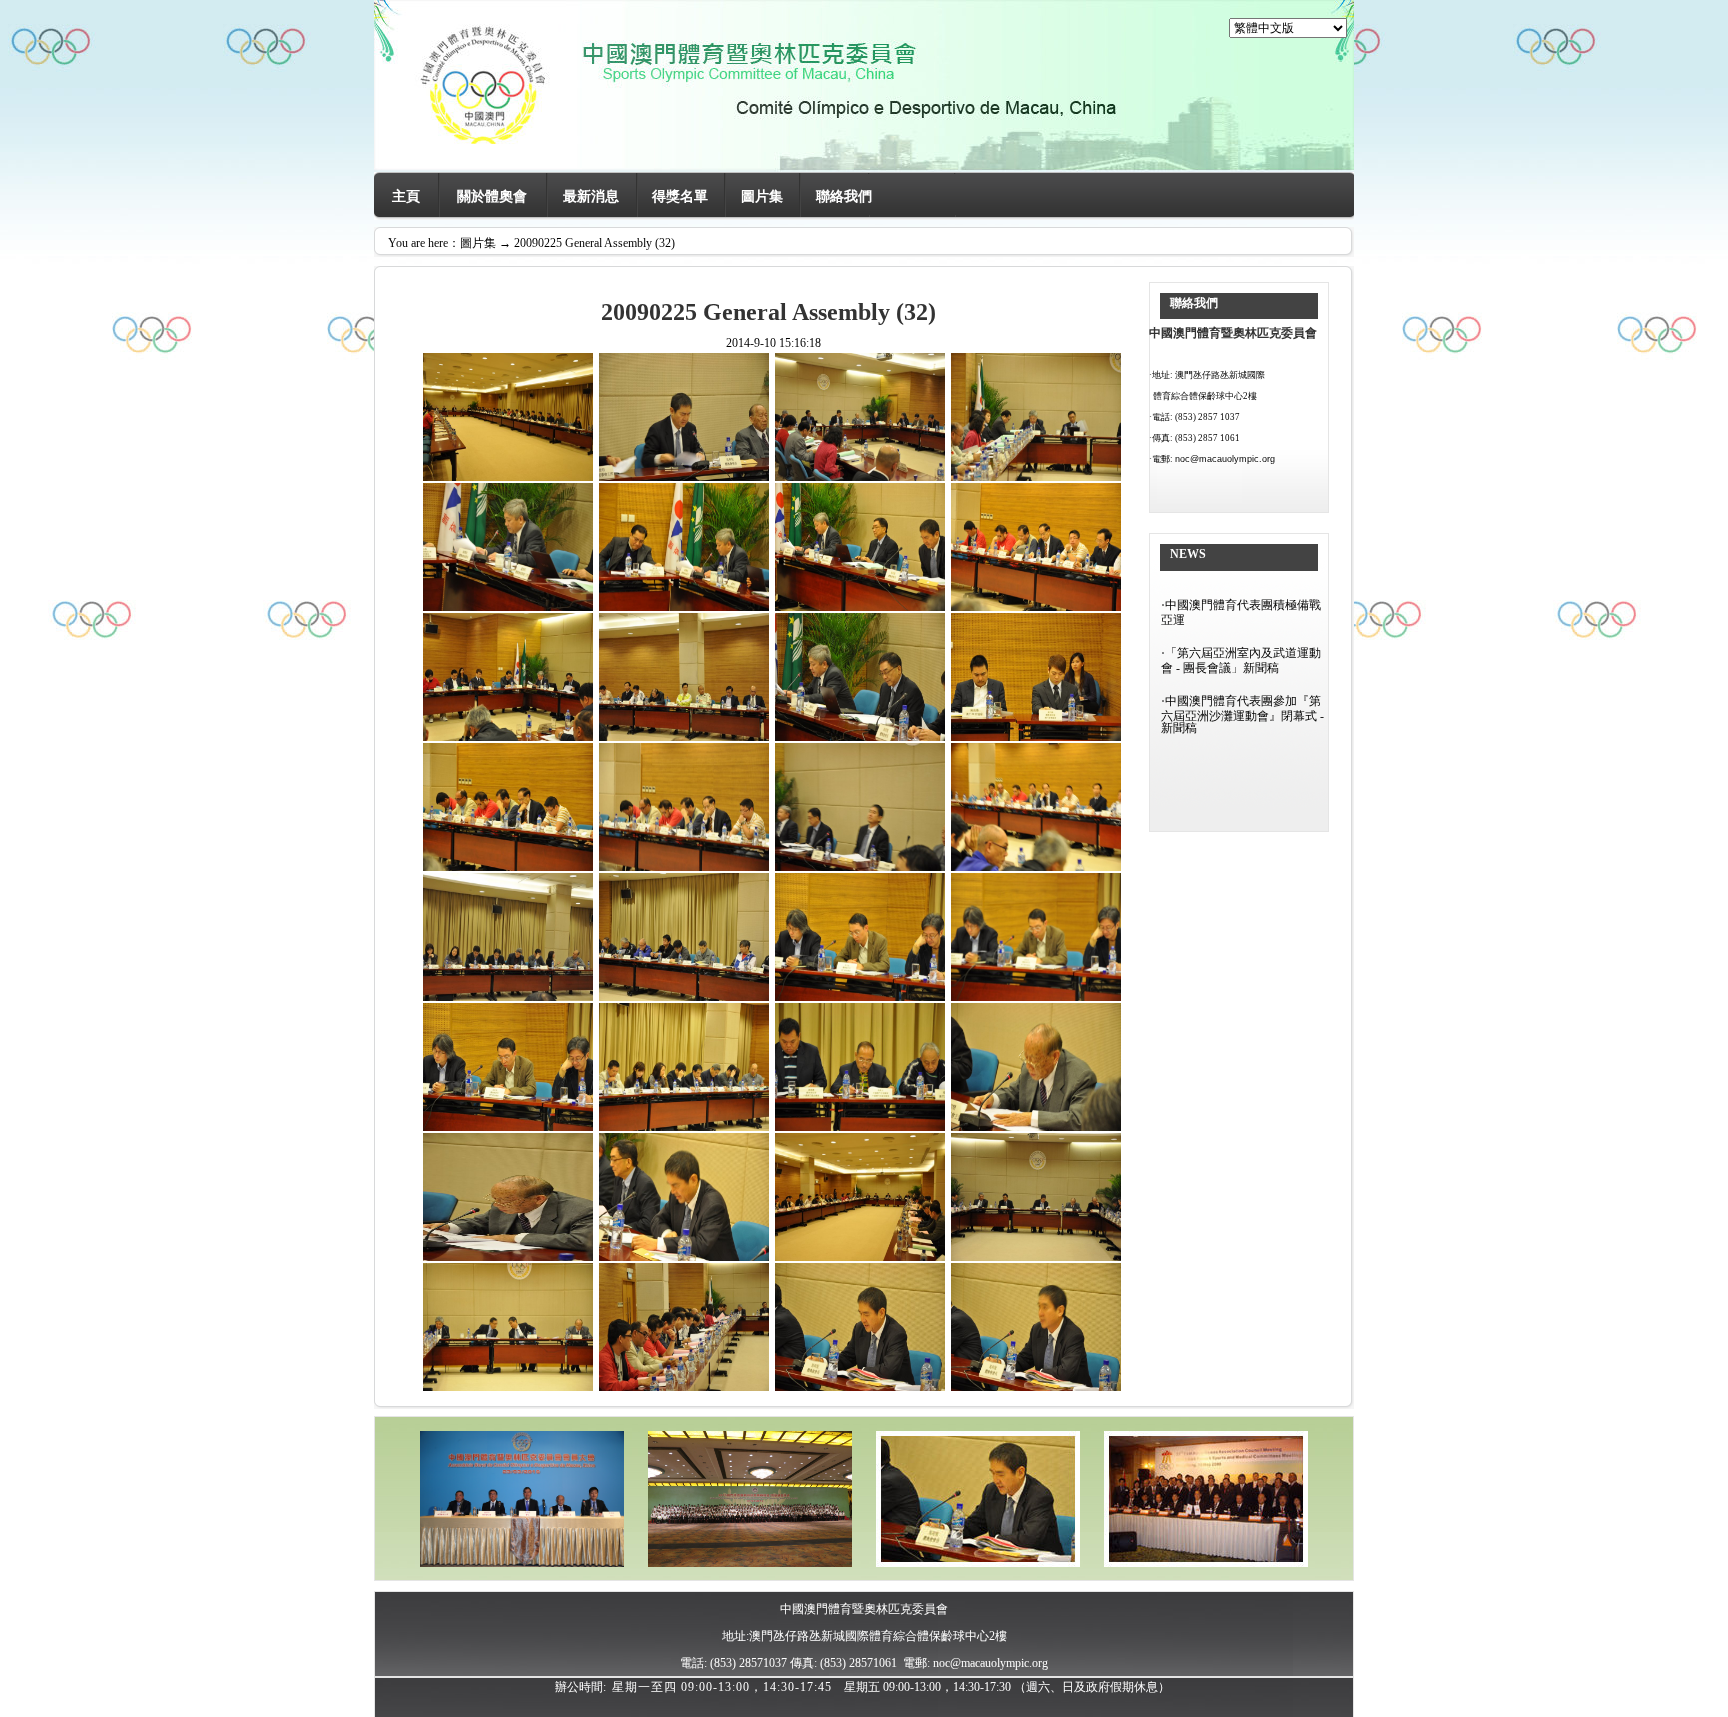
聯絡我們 (844, 196)
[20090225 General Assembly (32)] (978, 1563)
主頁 (406, 196)
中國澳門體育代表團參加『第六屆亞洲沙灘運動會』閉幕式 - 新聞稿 (1242, 714)
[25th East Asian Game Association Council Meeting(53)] (1206, 1563)
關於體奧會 (492, 196)
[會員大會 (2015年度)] (522, 1563)
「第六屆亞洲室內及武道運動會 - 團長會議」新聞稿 (1241, 660)
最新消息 (591, 196)
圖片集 (762, 196)
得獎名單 (680, 196)
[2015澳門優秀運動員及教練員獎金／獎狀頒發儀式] (750, 1563)
